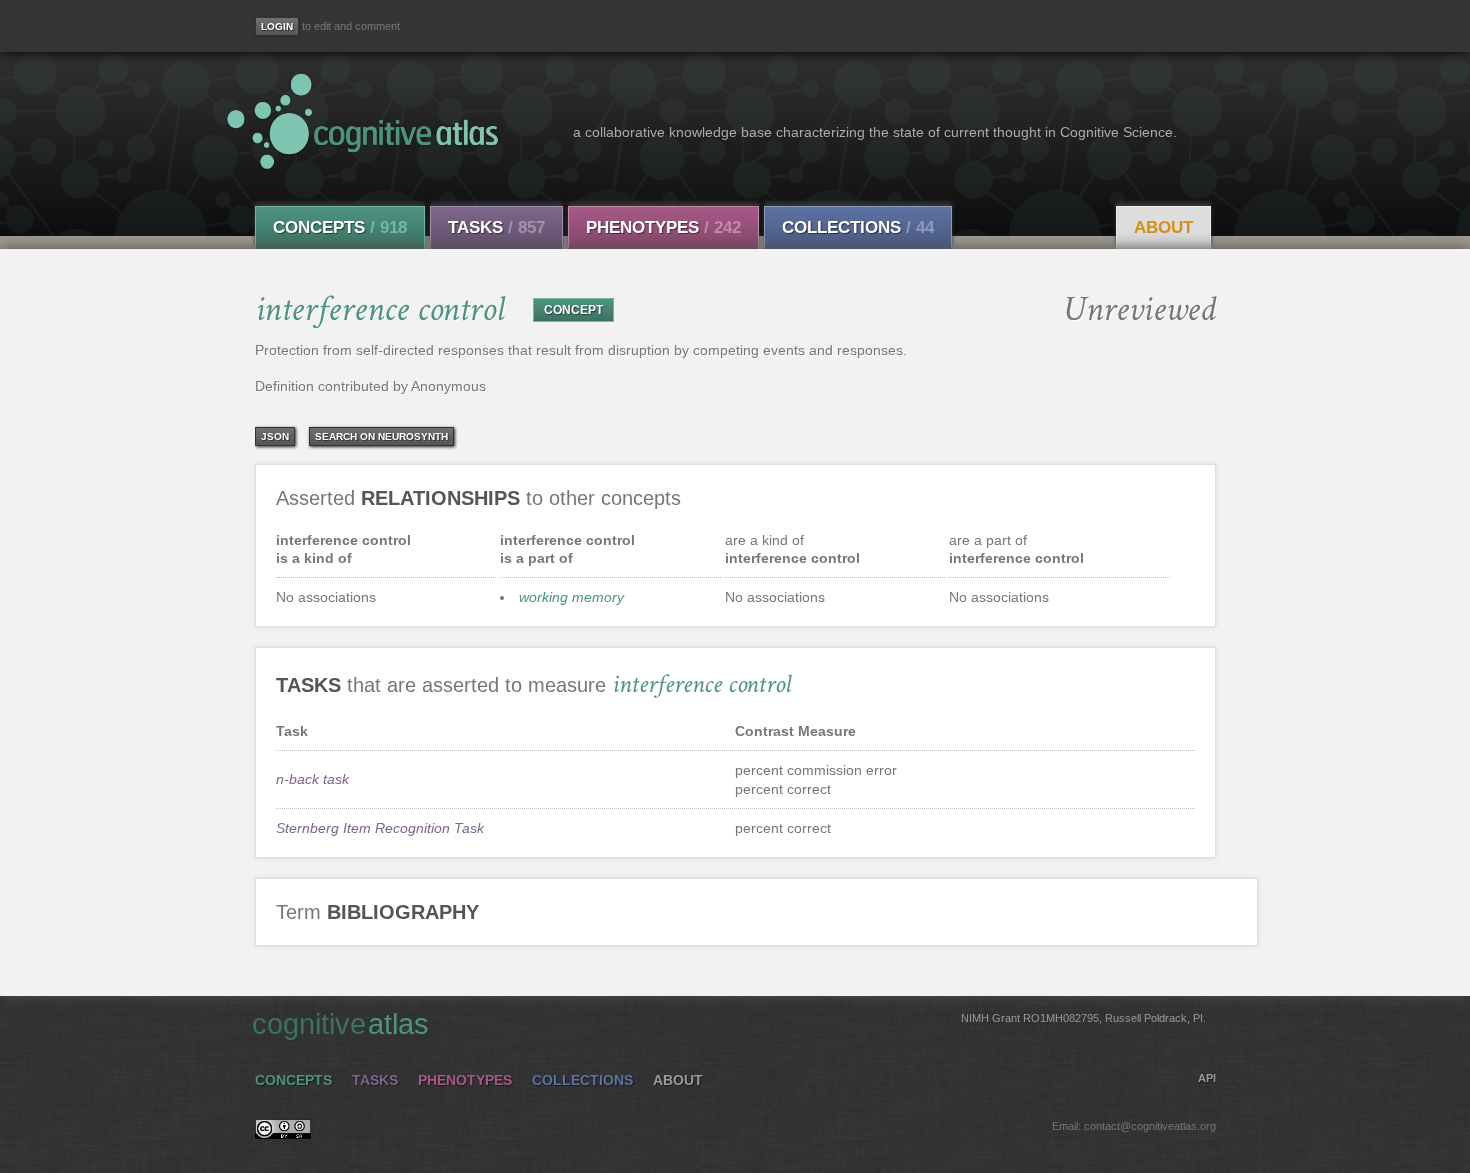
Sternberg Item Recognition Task (380, 828)
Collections (858, 227)
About (1163, 227)
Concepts (340, 227)
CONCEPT (573, 310)
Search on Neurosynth (381, 436)
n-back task (312, 779)
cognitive (729, 1024)
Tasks (496, 227)
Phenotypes (663, 227)
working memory (571, 597)
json (275, 436)
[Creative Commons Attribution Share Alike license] (283, 1134)
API (1207, 1078)
